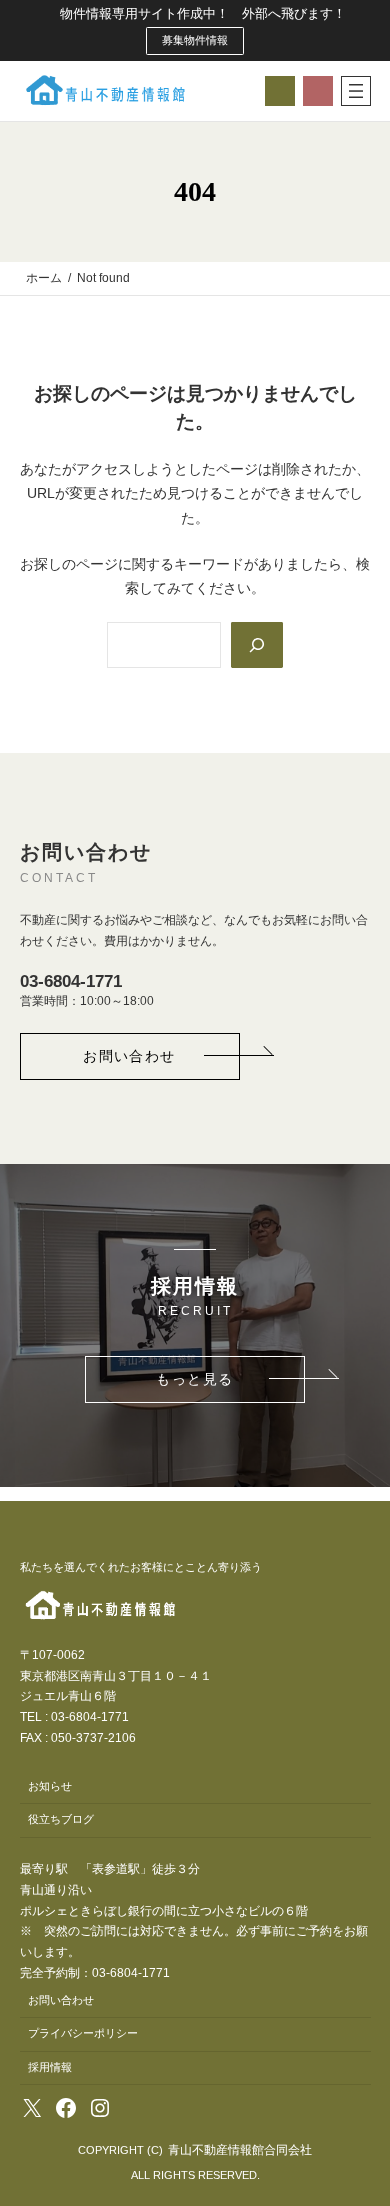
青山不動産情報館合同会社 (240, 2150)
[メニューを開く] (356, 91)
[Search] (257, 645)
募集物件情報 (195, 40)
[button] (130, 1056)
